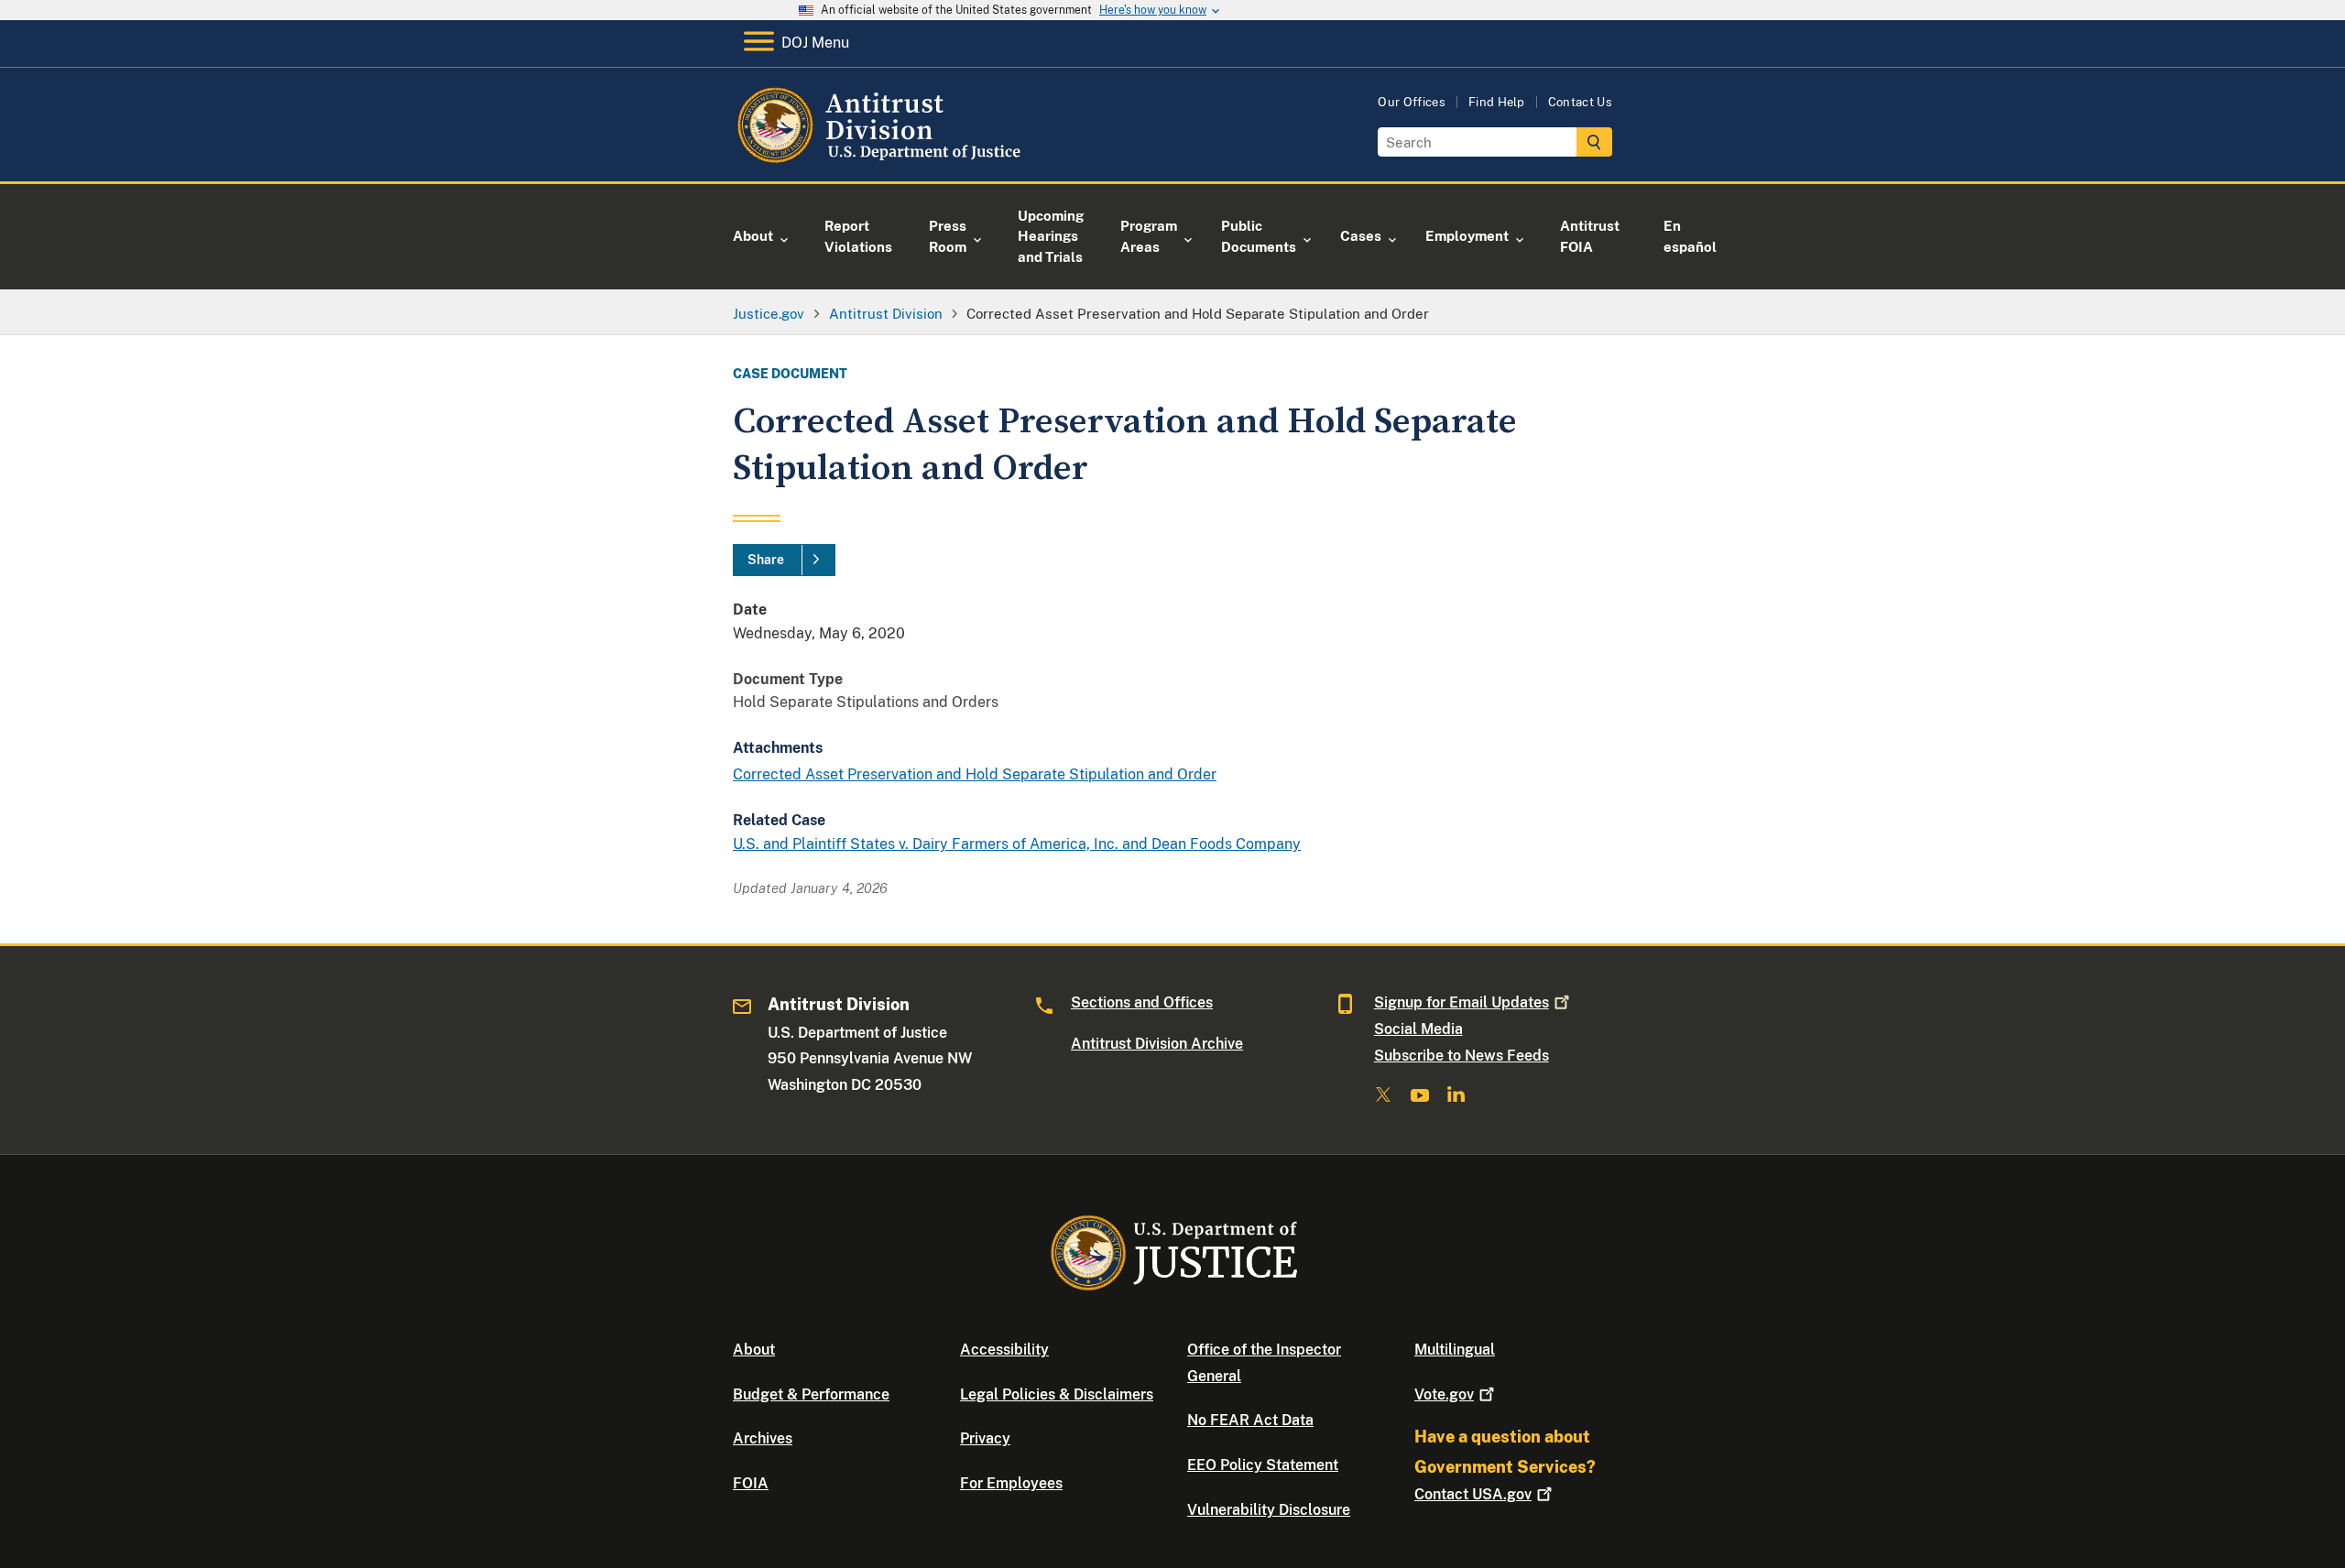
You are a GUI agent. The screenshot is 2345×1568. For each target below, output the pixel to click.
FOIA (751, 1483)
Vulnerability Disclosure (1269, 1510)
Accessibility (1004, 1350)
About (754, 1350)
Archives (763, 1438)
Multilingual (1455, 1350)
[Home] (882, 160)
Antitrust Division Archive (1157, 1044)
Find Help (1497, 102)
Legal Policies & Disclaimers (1057, 1394)
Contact (1473, 1494)
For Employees (1011, 1483)
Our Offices (1412, 102)
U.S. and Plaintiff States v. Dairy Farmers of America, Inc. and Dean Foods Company (1017, 844)
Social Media (1418, 1029)
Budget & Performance (811, 1394)
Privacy (985, 1438)
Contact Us (1580, 102)
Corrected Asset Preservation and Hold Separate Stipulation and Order (975, 774)
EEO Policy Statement (1263, 1465)
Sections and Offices (1142, 1002)
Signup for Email (1462, 1002)
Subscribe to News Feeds (1462, 1056)
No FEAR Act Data (1250, 1420)
